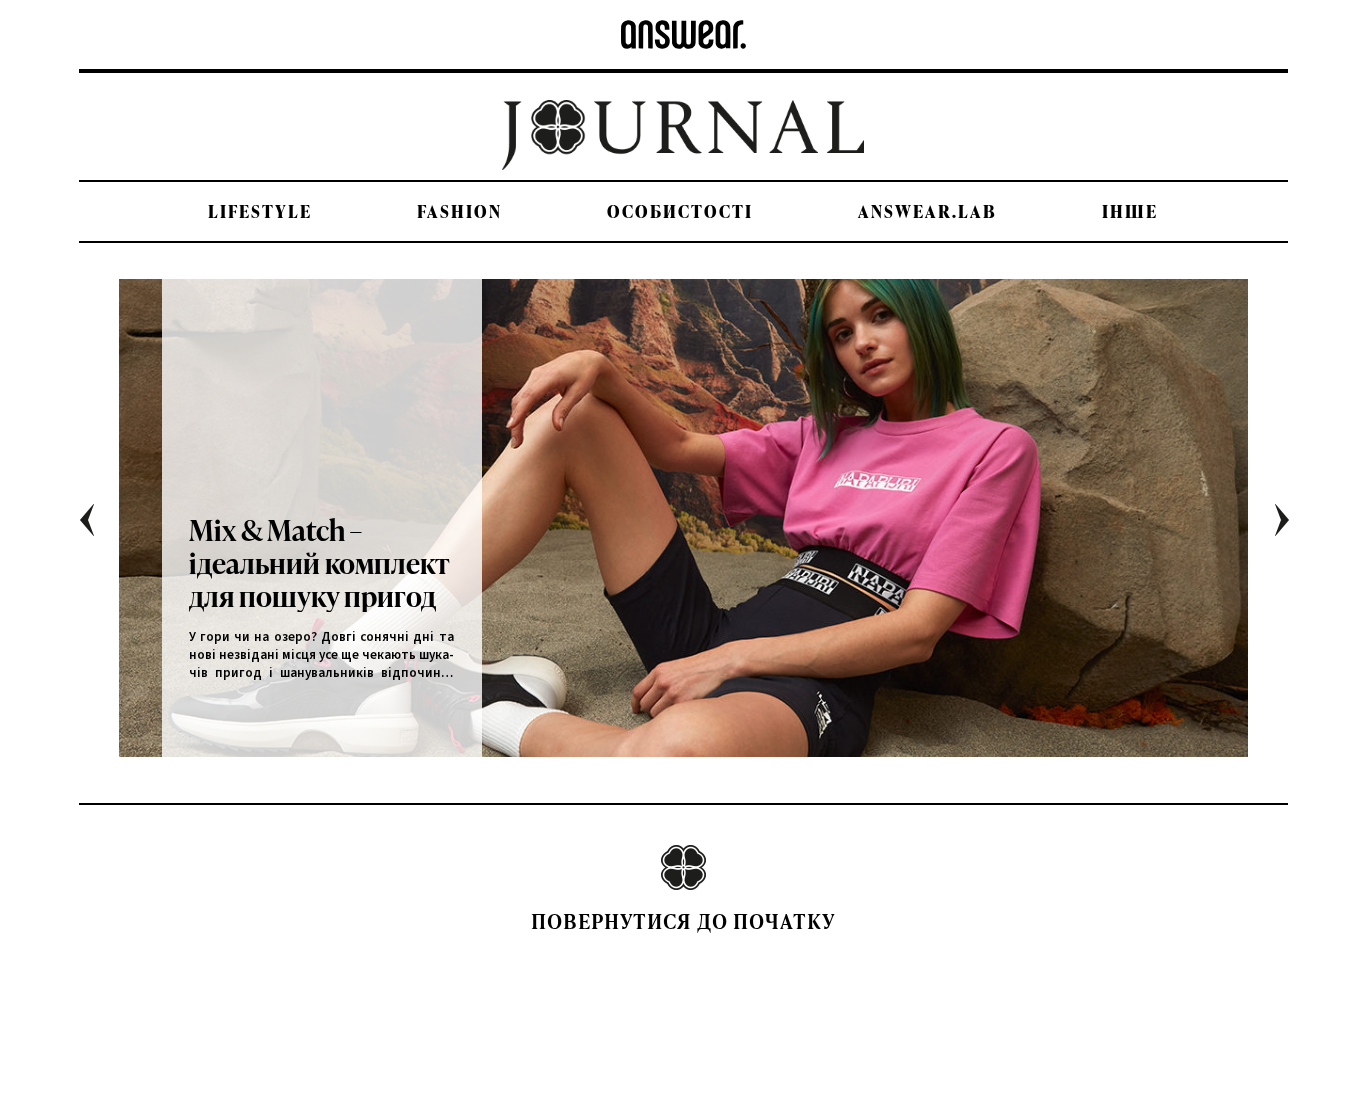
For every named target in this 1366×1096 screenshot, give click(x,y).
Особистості (680, 211)
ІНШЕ (1130, 211)
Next (1296, 527)
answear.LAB (927, 211)
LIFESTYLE (260, 211)
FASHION (459, 211)
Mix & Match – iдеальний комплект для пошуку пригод (319, 562)
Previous (101, 527)
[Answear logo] (683, 34)
